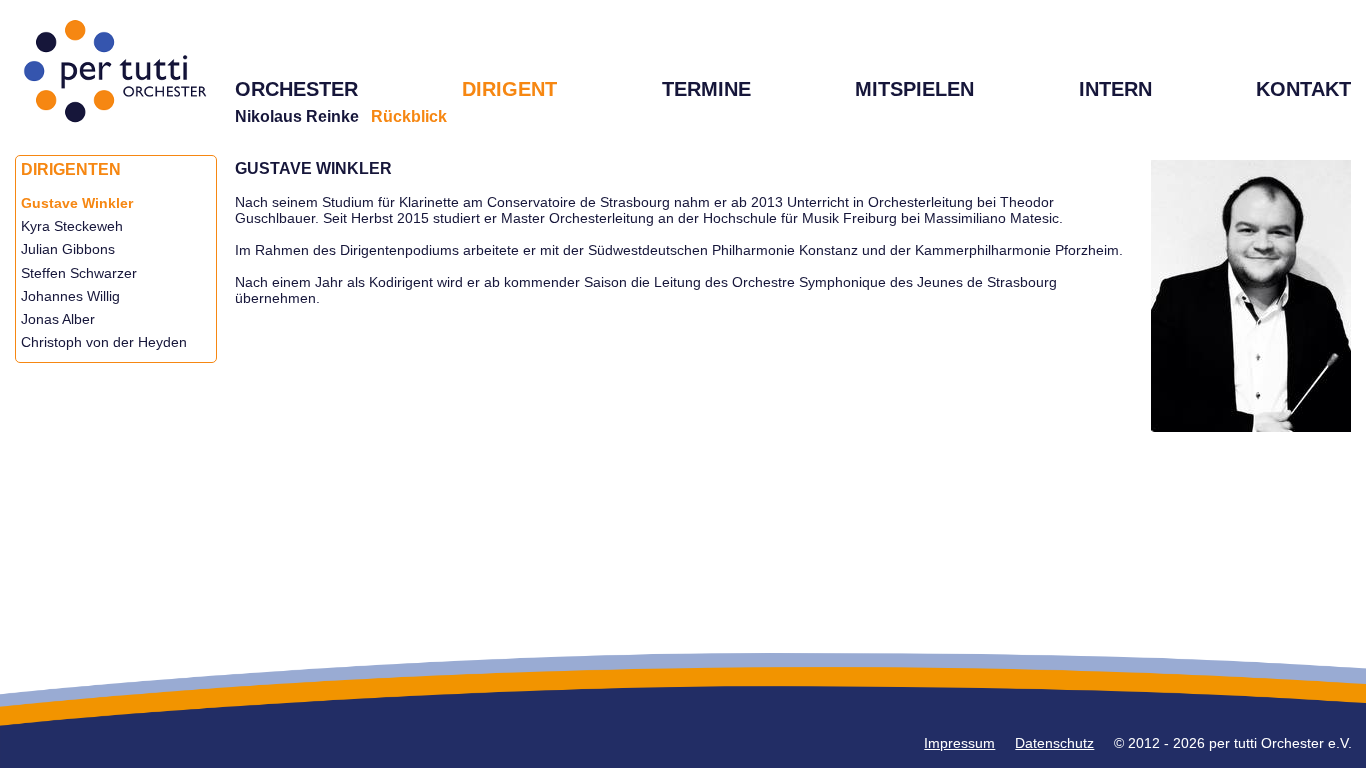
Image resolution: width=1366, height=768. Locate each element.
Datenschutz (1054, 743)
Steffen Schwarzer (79, 273)
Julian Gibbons (68, 249)
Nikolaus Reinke (297, 116)
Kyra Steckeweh (72, 226)
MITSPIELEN (914, 89)
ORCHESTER (296, 89)
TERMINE (706, 89)
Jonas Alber (58, 319)
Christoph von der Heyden (104, 342)
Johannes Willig (70, 296)
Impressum (959, 743)
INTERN (1115, 89)
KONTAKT (1303, 89)
